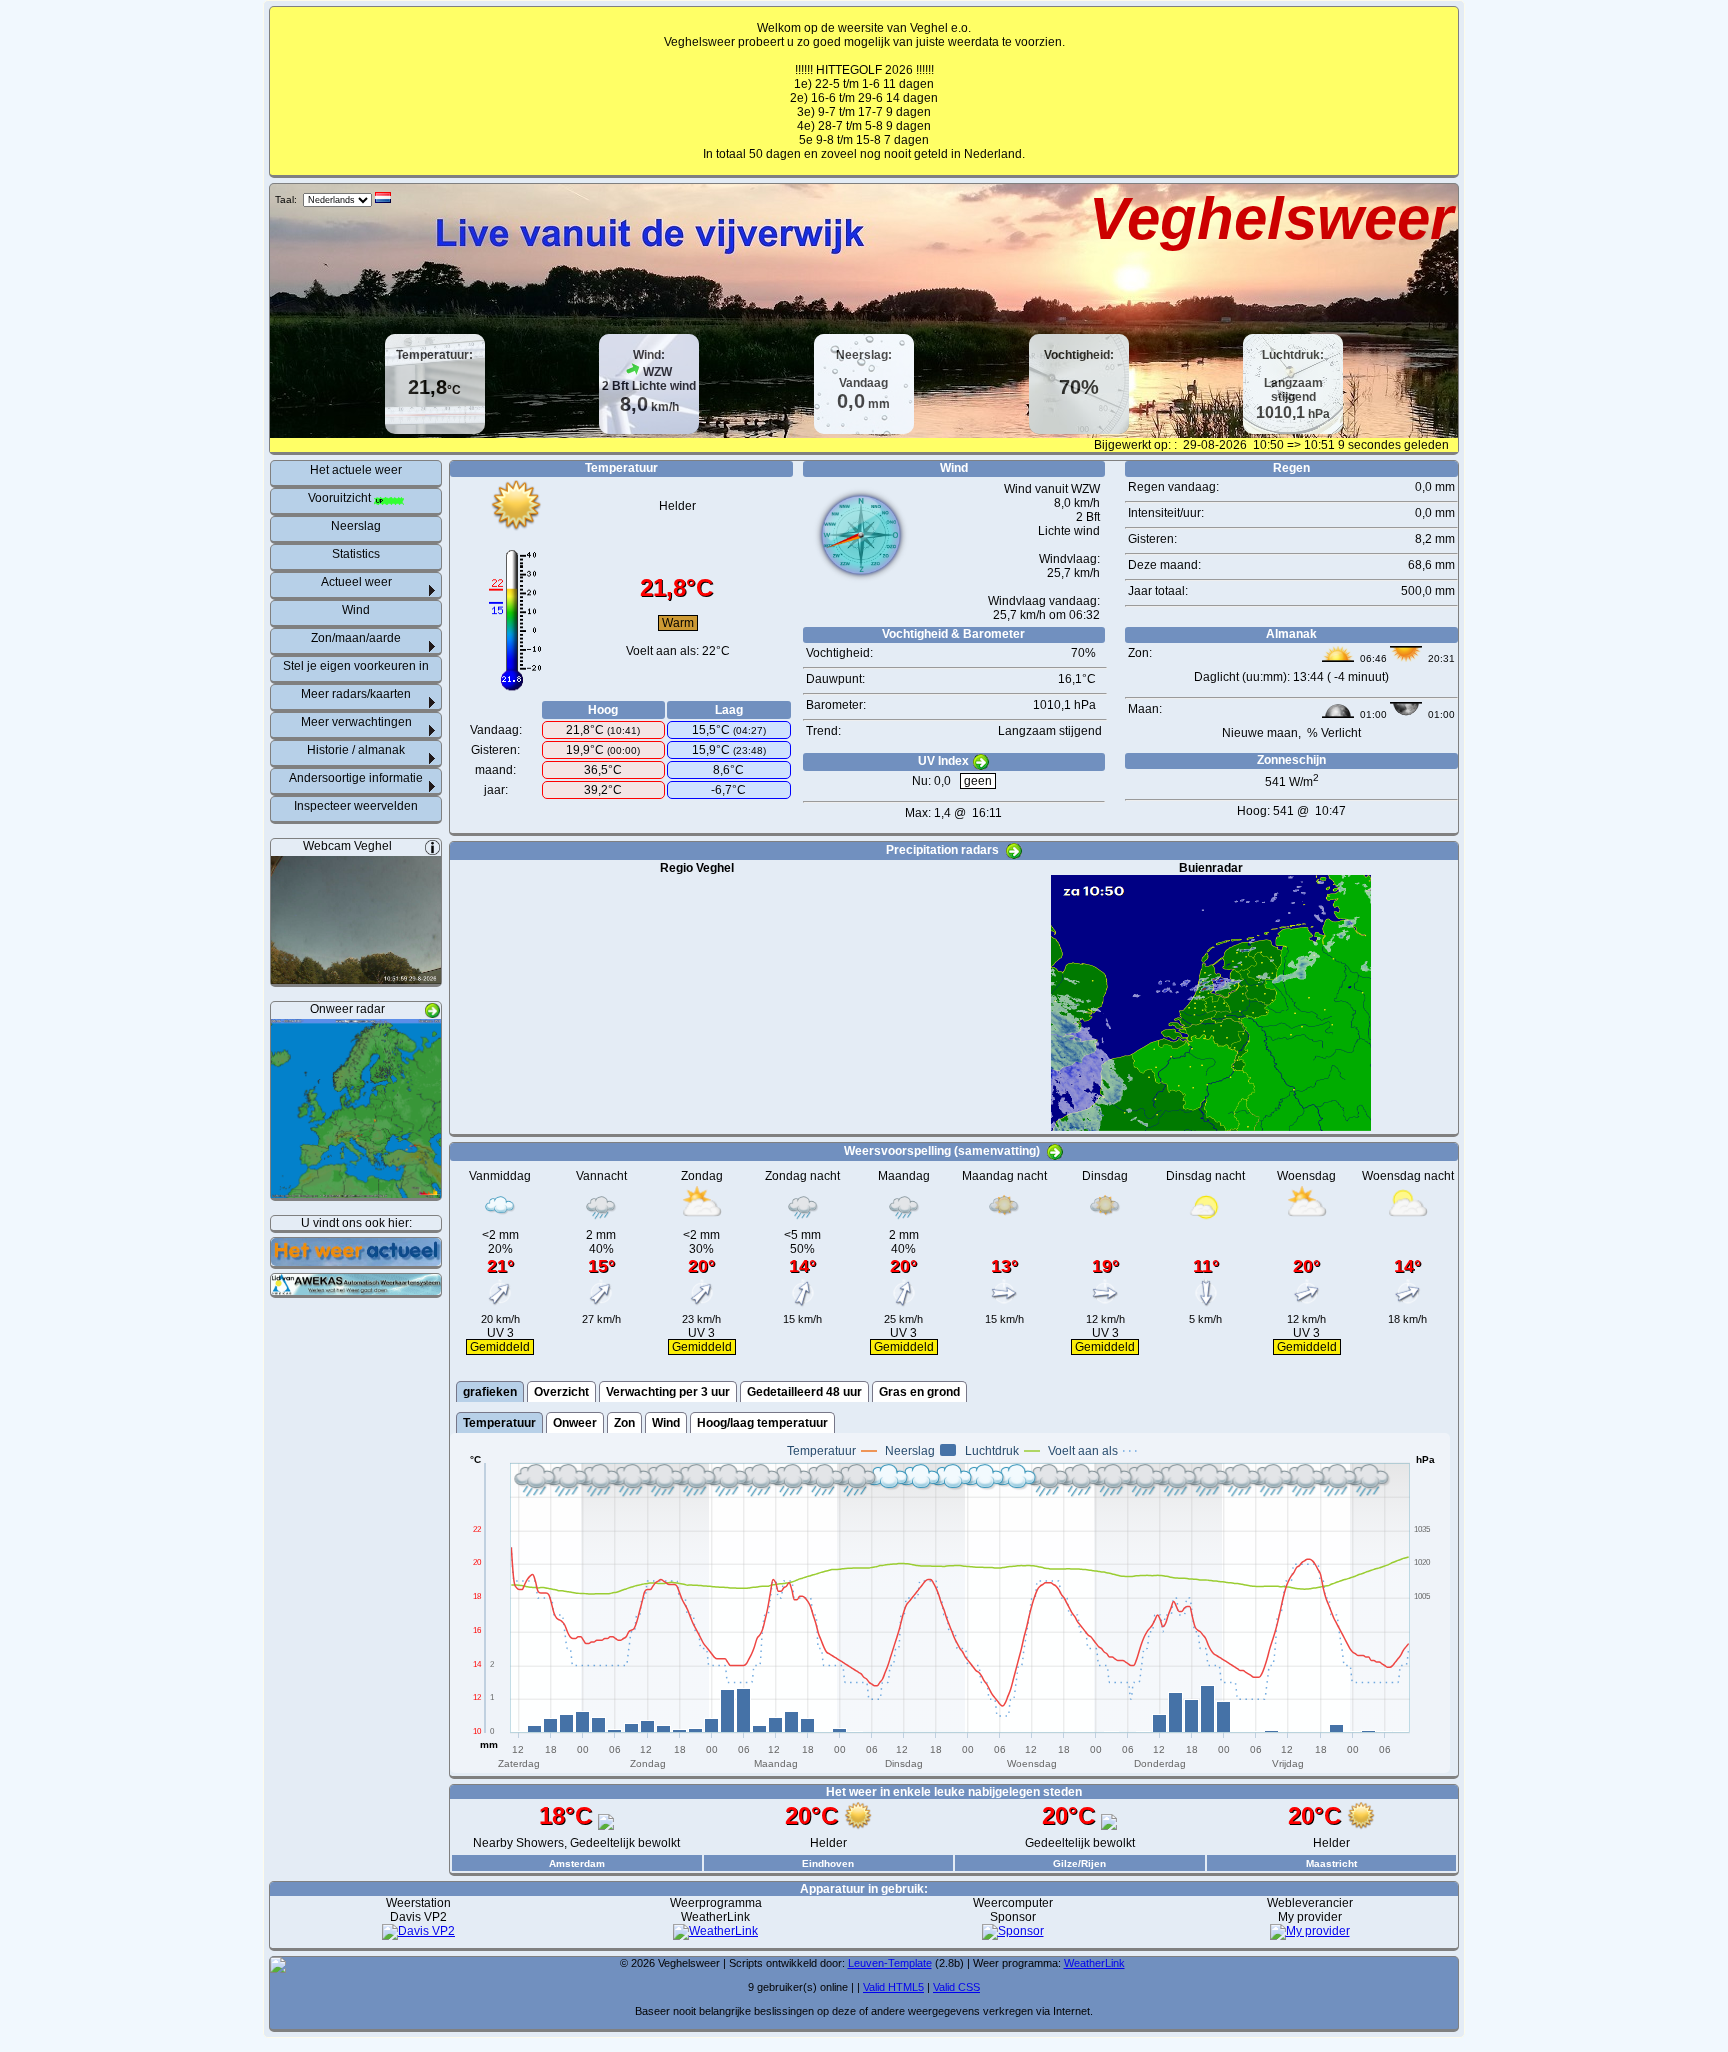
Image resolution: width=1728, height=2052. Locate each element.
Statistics (356, 554)
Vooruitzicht (341, 498)
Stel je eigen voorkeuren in (356, 666)
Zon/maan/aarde (356, 638)
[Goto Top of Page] (278, 1969)
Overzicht (561, 1392)
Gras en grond (919, 1392)
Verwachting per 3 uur (668, 1392)
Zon (624, 1423)
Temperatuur (499, 1423)
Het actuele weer (356, 470)
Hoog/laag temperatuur (762, 1423)
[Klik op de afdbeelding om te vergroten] (356, 977)
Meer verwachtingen (356, 722)
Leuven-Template (890, 1963)
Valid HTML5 (893, 1987)
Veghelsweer (1271, 218)
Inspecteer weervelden (356, 806)
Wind (356, 610)
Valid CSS (956, 1987)
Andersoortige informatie (356, 778)
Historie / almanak (356, 750)
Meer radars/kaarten (356, 694)
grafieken (490, 1392)
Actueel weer (356, 582)
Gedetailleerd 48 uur (804, 1392)
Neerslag (356, 526)
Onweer (575, 1423)
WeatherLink (1094, 1963)
